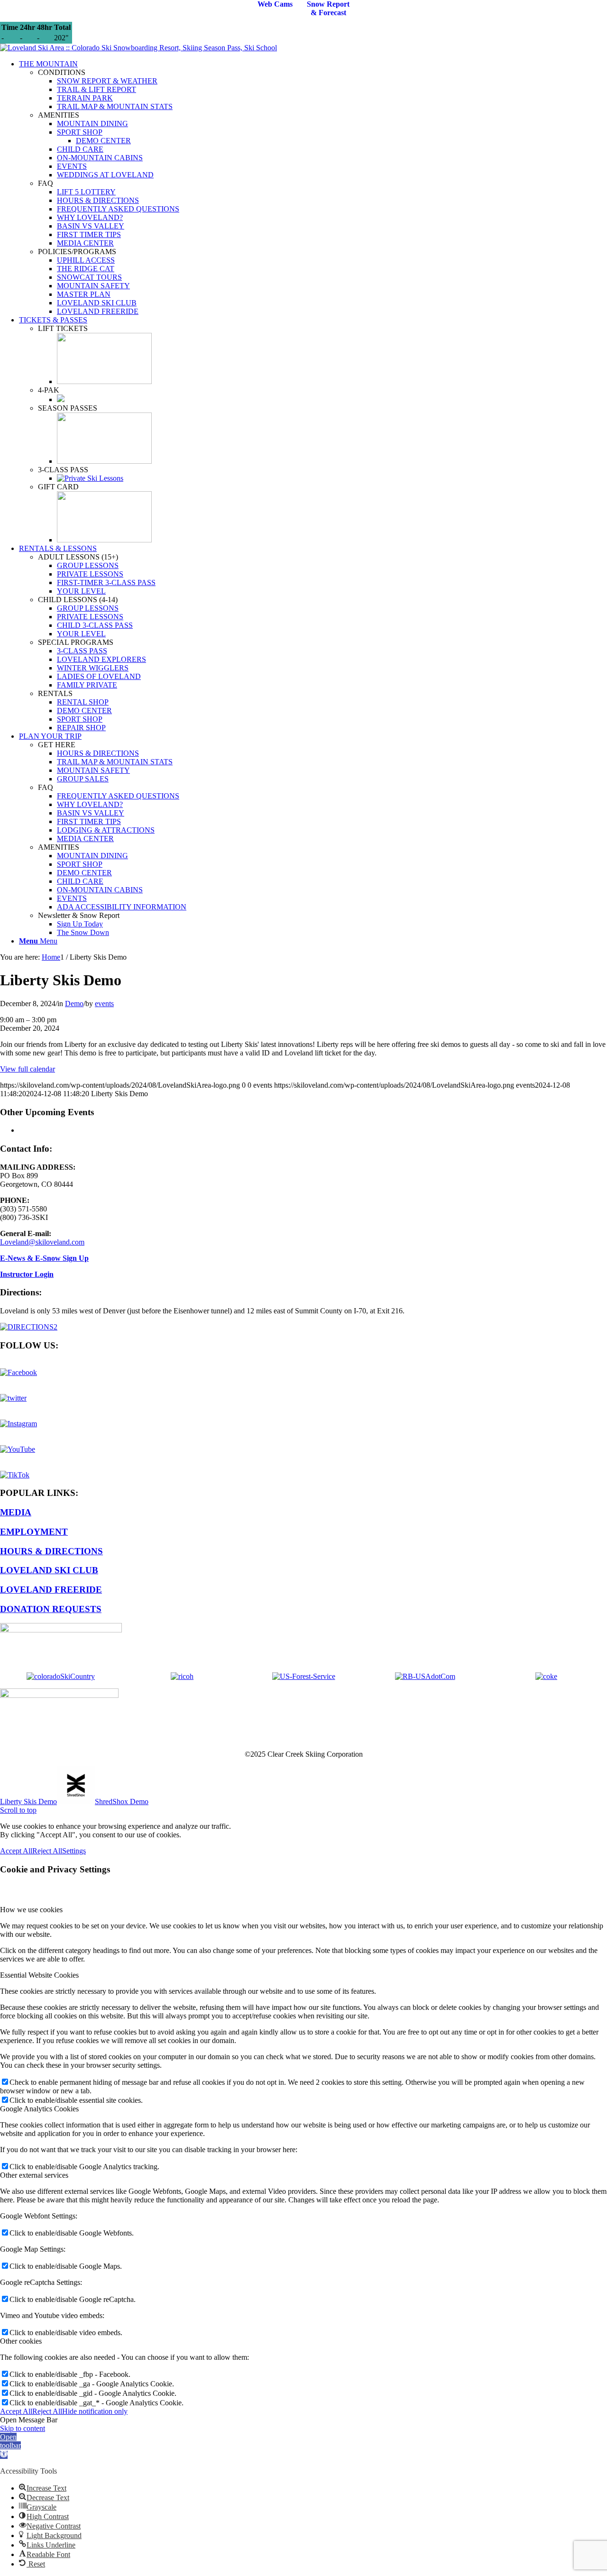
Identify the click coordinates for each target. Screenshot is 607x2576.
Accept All (16, 1851)
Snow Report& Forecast (328, 8)
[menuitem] (313, 188)
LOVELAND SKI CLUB (49, 1570)
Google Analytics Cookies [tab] (39, 2109)
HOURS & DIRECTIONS (51, 1551)
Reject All (47, 1851)
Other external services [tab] (34, 2175)
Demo (74, 1004)
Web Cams (275, 4)
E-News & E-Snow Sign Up (44, 1258)
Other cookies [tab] (21, 2341)
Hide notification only (95, 2411)
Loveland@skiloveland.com (42, 1242)
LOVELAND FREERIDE (51, 1590)
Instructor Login (27, 1274)
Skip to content (23, 2428)
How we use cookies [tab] (31, 1910)
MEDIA (16, 1512)
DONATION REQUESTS (51, 1609)
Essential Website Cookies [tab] (39, 1975)
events (104, 1004)
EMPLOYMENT (34, 1532)
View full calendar (28, 1069)
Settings (74, 1851)
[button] (10, 2446)
